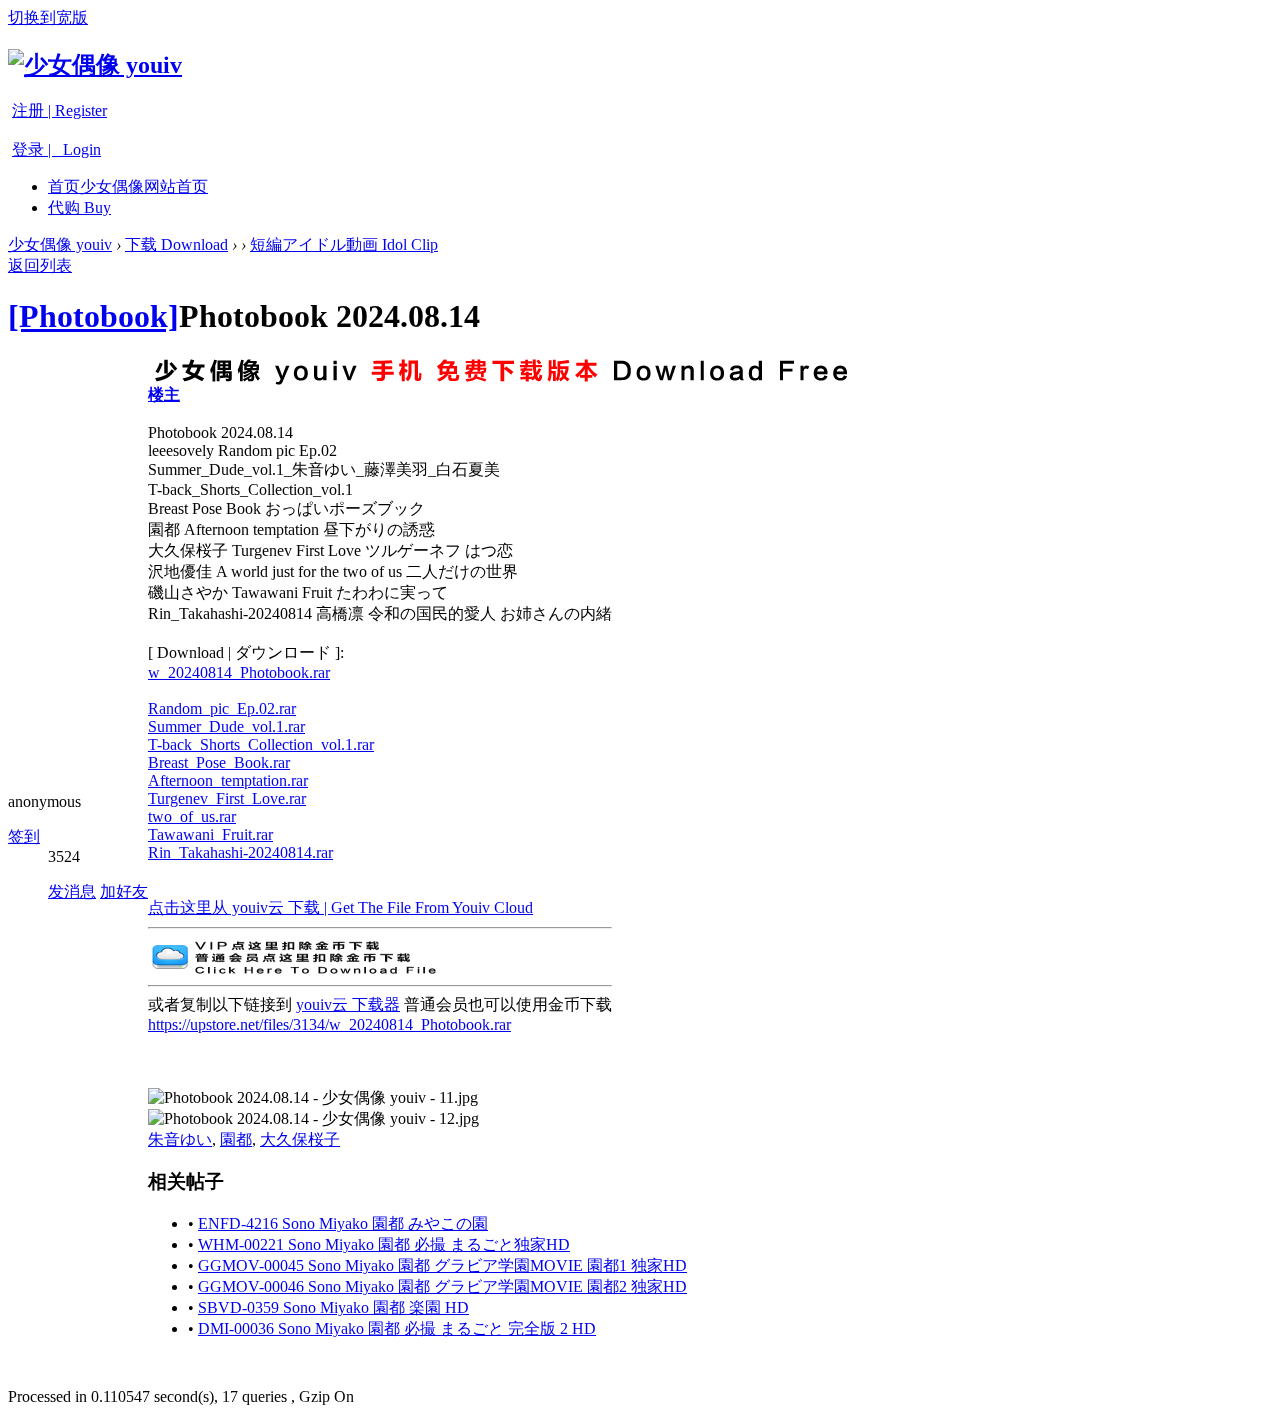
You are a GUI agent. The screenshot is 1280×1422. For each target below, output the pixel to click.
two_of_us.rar (192, 816)
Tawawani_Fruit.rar (210, 834)
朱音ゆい (180, 1139)
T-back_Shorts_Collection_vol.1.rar (261, 744)
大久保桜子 (300, 1139)
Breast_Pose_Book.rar (219, 762)
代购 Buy (79, 207)
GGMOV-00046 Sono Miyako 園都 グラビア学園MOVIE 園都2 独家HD (442, 1286)
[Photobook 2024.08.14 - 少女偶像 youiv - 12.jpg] (313, 1119)
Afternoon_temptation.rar (228, 780)
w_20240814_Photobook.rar (239, 672)
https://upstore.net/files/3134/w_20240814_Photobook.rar (329, 1024)
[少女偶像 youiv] (95, 65)
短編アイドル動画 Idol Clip (344, 244)
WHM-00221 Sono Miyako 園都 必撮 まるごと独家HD (384, 1244)
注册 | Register (59, 110)
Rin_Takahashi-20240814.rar (240, 852)
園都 (236, 1139)
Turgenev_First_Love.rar (227, 798)
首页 (128, 186)
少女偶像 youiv (60, 244)
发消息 (72, 891)
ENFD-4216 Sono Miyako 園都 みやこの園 (343, 1223)
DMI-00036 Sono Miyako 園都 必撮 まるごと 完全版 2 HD (397, 1328)
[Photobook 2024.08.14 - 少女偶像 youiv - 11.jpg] (313, 1098)
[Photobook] (93, 316)
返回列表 (40, 265)
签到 (24, 836)
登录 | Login (56, 149)
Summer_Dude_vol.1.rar (226, 726)
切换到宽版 (48, 17)
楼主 (164, 394)
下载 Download (176, 244)
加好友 (124, 891)
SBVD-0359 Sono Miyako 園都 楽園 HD (333, 1307)
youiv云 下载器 (348, 1004)
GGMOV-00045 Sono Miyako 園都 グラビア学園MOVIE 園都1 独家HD (442, 1265)
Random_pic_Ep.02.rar (222, 708)
